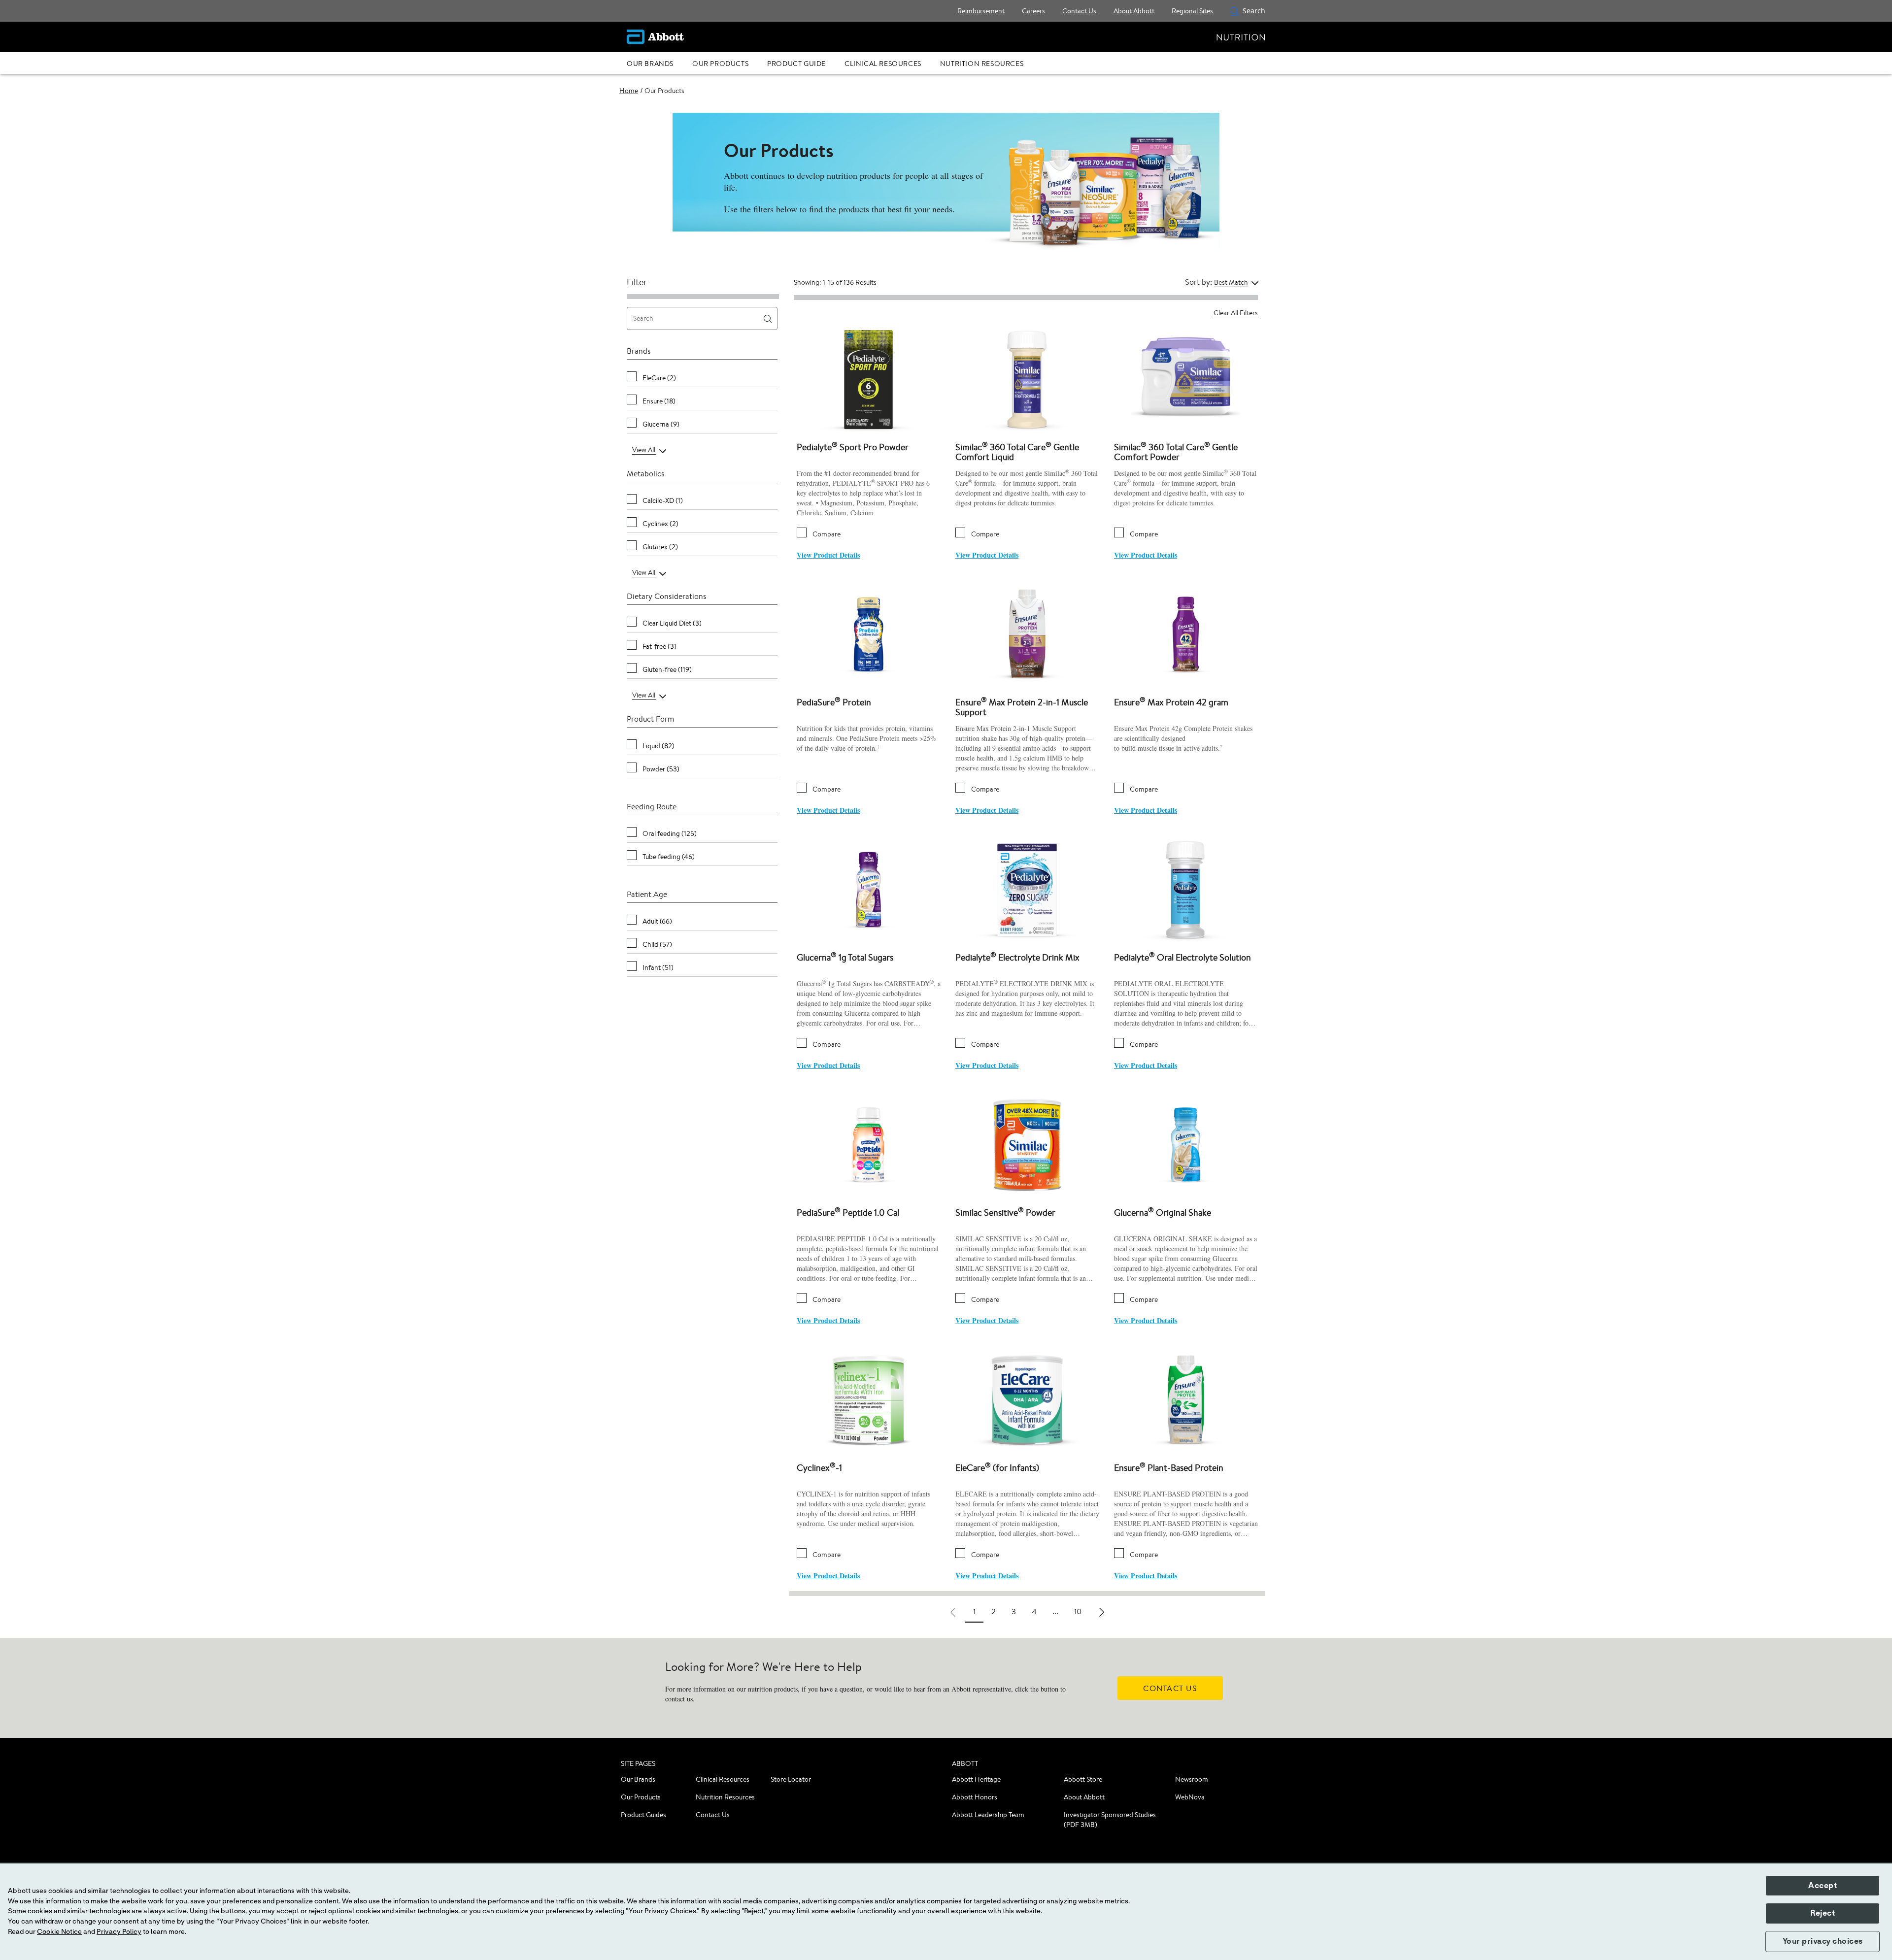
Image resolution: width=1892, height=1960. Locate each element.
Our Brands (638, 1779)
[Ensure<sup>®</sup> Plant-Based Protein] (1186, 1399)
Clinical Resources (723, 1779)
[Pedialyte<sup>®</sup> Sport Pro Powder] (869, 379)
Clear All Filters (1236, 313)
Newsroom (1192, 1779)
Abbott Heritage (976, 1779)
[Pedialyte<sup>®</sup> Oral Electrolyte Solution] (1186, 889)
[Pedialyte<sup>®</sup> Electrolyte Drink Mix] (1027, 889)
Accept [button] (1823, 1886)
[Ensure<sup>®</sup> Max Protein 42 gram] (1186, 634)
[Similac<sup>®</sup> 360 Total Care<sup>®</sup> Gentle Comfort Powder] (1186, 379)
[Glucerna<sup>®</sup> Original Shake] (1186, 1144)
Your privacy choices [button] (1823, 1941)
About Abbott (1084, 1797)
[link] (629, 91)
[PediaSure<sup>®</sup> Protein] (869, 634)
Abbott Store (1083, 1779)
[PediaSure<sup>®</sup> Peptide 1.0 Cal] (869, 1144)
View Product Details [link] (828, 555)
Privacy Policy (119, 1932)
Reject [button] (1823, 1913)
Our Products (641, 1797)
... (1055, 1611)
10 (1078, 1611)
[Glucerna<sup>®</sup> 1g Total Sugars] (869, 889)
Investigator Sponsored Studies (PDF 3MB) (1110, 1820)
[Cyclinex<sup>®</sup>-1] (869, 1399)
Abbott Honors (975, 1797)
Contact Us (713, 1815)
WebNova (1190, 1797)
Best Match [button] (1231, 282)
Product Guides (643, 1815)
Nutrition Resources (725, 1797)
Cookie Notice (59, 1932)
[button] (1234, 11)
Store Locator (791, 1779)
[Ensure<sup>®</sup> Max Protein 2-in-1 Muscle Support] (1027, 634)
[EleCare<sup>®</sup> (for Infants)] (1027, 1399)
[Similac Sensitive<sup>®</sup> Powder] (1027, 1144)
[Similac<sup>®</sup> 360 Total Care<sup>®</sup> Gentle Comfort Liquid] (1027, 379)
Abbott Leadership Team (988, 1815)
